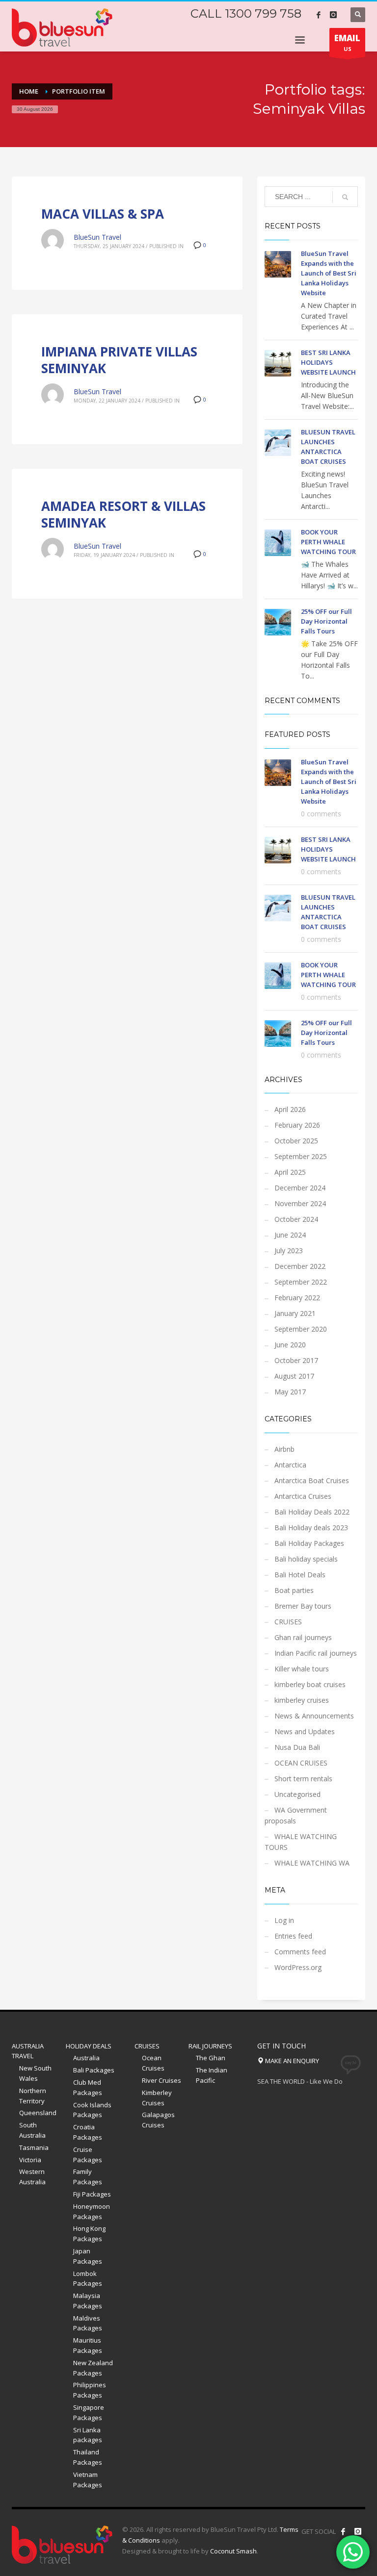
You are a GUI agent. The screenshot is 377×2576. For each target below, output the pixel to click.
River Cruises (162, 2080)
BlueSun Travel (97, 237)
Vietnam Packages (88, 2480)
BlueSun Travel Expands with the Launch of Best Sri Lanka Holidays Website (329, 273)
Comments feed (300, 1952)
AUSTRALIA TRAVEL (28, 2051)
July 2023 (289, 1250)
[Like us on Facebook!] (343, 2531)
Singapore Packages (89, 2412)
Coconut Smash (233, 2551)
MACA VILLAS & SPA (103, 214)
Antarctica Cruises (303, 1496)
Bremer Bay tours (303, 1606)
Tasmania (34, 2147)
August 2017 (294, 1376)
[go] (345, 197)
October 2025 (296, 1141)
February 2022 (297, 1298)
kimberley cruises (302, 1700)
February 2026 (297, 1125)
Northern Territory (33, 2096)
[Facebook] (319, 15)
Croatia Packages (88, 2132)
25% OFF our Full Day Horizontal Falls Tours (326, 621)
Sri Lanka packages (88, 2435)
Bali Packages (94, 2070)
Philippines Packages (90, 2390)
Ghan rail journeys (303, 1637)
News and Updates (305, 1731)
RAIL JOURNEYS (210, 2046)
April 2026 (290, 1109)
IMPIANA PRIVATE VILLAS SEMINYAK (119, 360)
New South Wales (35, 2073)
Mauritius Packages (88, 2345)
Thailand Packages (88, 2457)
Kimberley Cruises (157, 2098)
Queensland (38, 2113)
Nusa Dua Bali (297, 1747)
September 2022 (301, 1282)
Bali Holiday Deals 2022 (312, 1512)
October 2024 (296, 1219)
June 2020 (290, 1345)
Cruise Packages (88, 2155)
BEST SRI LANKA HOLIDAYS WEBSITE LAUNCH (328, 362)
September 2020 (301, 1329)
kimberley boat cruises (310, 1684)
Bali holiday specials (306, 1559)
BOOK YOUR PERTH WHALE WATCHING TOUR (328, 542)
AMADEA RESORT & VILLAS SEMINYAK (123, 514)
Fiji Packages (92, 2194)
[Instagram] (333, 15)
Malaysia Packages (88, 2301)
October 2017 (296, 1360)
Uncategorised (297, 1794)
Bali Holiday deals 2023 (311, 1528)
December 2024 (300, 1188)
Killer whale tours (302, 1669)
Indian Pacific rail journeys (316, 1653)
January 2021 (295, 1313)
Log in (284, 1920)
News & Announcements (314, 1716)
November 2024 (300, 1203)
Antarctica (290, 1465)
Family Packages (88, 2177)
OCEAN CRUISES (301, 1763)
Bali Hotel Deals (300, 1575)
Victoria (30, 2160)
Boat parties (294, 1590)
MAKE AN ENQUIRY (291, 2061)
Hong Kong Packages (89, 2234)
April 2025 (290, 1172)
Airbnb (284, 1449)
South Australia (32, 2130)
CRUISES (288, 1622)
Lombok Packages (88, 2279)
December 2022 (300, 1266)
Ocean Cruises (153, 2063)
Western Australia (32, 2177)
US (347, 42)
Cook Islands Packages (92, 2110)
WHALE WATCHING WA (312, 1863)
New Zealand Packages (93, 2368)
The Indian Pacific (212, 2075)
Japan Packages (88, 2256)
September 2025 (301, 1156)
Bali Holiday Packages (309, 1543)
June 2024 (290, 1235)
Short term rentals (303, 1779)
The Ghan (211, 2058)
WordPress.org (298, 1967)
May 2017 (290, 1392)
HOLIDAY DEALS (89, 2046)
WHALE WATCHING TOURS (301, 1842)
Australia (86, 2058)
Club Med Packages (88, 2087)
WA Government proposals (296, 1815)
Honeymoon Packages (92, 2211)
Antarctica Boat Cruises (312, 1480)
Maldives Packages (88, 2323)
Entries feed (293, 1936)
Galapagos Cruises (158, 2120)
